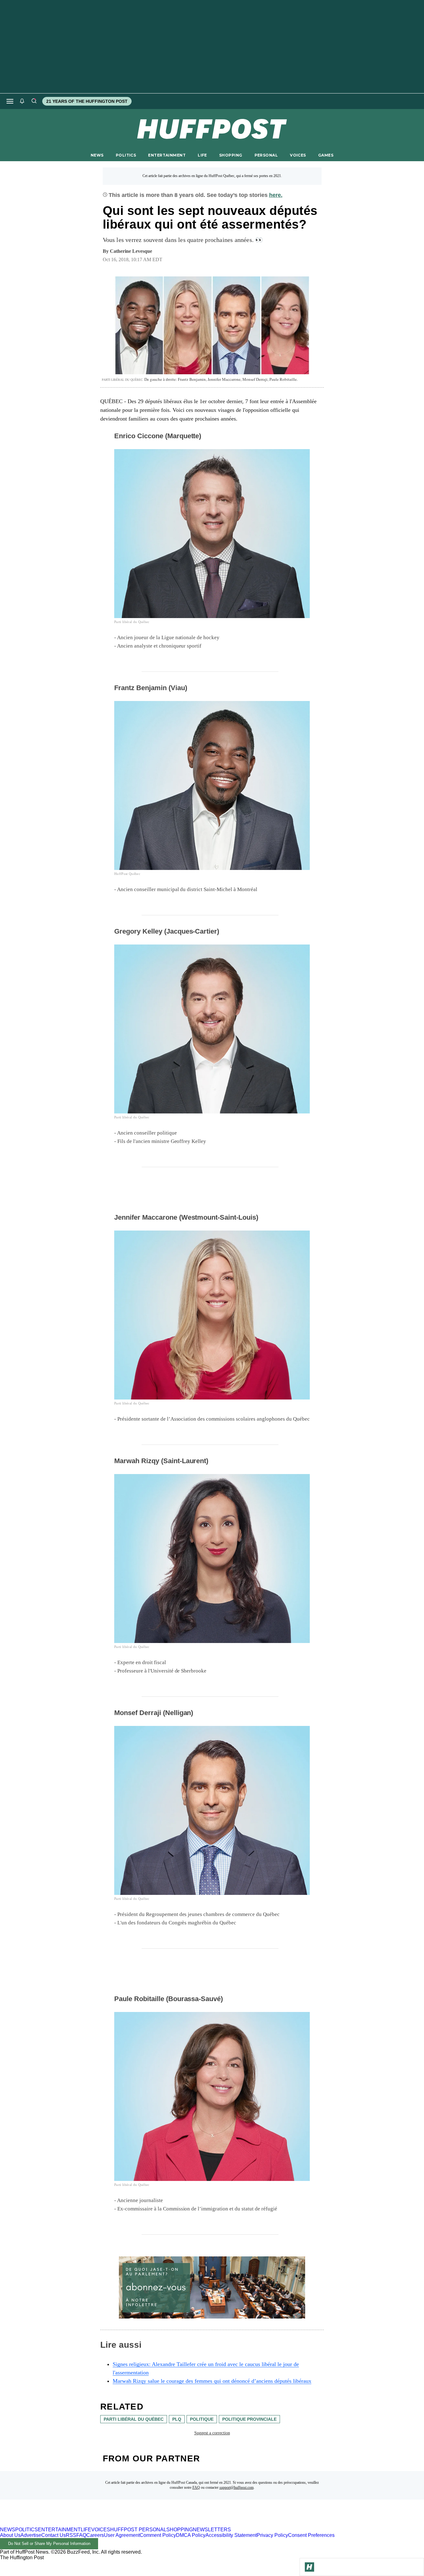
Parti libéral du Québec (134, 2419)
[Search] (34, 101)
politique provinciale (249, 2419)
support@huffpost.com (237, 2487)
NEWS (97, 155)
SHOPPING (231, 155)
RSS (71, 2535)
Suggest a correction (212, 2433)
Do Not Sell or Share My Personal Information (49, 2544)
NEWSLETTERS (212, 2530)
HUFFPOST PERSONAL (138, 2530)
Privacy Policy (272, 2535)
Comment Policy (158, 2535)
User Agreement (122, 2535)
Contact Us (54, 2535)
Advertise (31, 2535)
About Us (10, 2535)
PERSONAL (266, 155)
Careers (95, 2535)
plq (177, 2419)
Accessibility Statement (231, 2535)
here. (276, 195)
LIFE (202, 155)
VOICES (298, 155)
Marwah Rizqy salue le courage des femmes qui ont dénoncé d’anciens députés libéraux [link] (212, 2381)
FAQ (196, 2487)
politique (202, 2419)
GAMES (326, 155)
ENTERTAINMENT (167, 155)
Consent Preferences (311, 2535)
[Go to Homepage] (309, 2567)
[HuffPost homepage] (80, 2524)
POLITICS (126, 155)
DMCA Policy (191, 2535)
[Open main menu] (10, 101)
